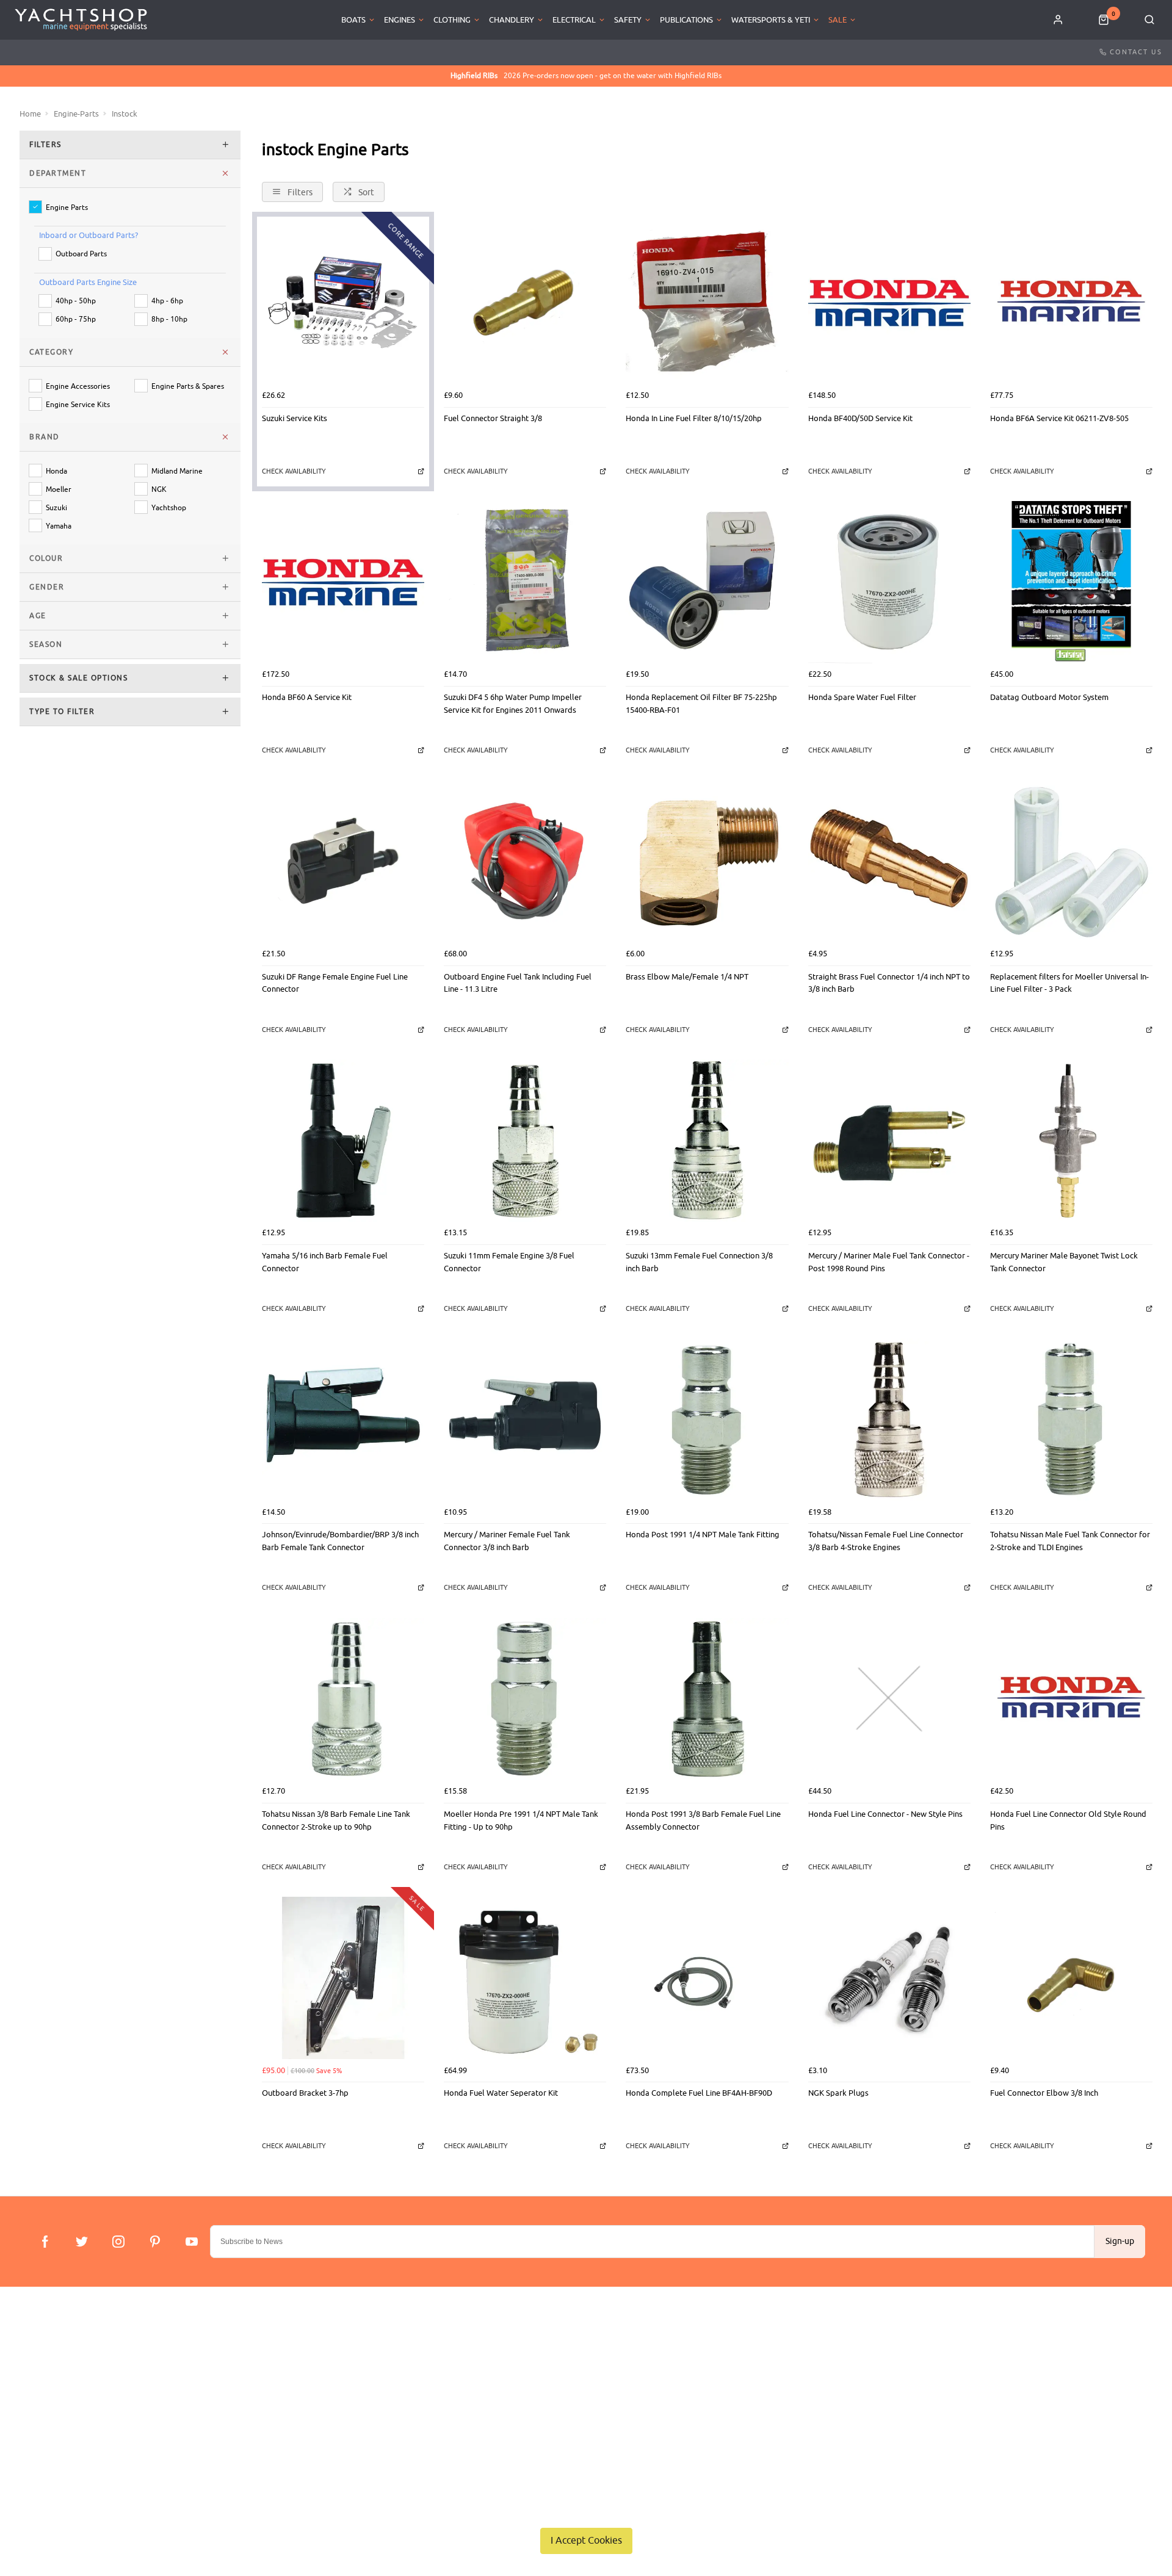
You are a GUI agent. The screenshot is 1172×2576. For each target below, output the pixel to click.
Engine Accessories (78, 387)
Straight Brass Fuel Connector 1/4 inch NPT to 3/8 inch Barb (889, 983)
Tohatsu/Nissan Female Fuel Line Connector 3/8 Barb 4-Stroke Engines (886, 1541)
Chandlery (512, 20)
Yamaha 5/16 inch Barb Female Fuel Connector (325, 1262)
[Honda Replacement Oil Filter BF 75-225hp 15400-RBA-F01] (707, 582)
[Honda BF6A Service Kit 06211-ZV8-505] (1071, 303)
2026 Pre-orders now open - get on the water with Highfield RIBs (586, 76)
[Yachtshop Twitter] (82, 2242)
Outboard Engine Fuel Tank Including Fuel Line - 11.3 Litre (518, 983)
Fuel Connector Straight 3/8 (493, 418)
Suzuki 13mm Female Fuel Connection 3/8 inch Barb (699, 1262)
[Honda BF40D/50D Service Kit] (889, 303)
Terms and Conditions (65, 2426)
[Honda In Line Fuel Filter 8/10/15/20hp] (707, 303)
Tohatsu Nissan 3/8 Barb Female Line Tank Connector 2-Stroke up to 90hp (336, 1820)
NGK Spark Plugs (838, 2093)
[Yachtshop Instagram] (118, 2242)
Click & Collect (53, 2379)
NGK (159, 490)
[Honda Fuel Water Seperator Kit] (525, 1978)
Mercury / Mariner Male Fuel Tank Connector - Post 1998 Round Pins (889, 1262)
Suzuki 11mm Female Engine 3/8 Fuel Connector (509, 1262)
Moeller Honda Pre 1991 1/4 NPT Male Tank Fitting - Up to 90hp (521, 1820)
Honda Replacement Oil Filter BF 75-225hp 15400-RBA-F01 (701, 704)
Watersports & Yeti (771, 20)
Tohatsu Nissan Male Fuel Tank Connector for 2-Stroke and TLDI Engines (1070, 1541)
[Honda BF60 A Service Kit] (343, 582)
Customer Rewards (404, 2394)
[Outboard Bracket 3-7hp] (343, 1978)
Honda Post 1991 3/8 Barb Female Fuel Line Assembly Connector (703, 1820)
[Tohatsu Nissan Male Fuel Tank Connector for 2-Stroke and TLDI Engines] (1071, 1420)
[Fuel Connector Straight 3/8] (525, 303)
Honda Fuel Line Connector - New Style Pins (885, 1814)
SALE (837, 20)
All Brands (389, 2410)
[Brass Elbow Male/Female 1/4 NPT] (707, 861)
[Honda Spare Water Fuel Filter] (889, 582)
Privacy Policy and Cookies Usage (86, 2442)
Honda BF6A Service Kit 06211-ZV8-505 (1059, 418)
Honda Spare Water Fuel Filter (862, 697)
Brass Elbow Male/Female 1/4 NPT (687, 977)
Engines (400, 20)
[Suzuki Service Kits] (343, 303)
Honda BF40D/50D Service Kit (860, 418)
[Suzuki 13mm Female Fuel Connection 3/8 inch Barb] (707, 1141)
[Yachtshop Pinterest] (155, 2242)
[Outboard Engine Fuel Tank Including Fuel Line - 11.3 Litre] (525, 861)
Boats (353, 20)
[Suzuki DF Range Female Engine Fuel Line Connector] (343, 861)
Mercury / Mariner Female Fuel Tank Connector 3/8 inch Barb (507, 1541)
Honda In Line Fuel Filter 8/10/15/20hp (694, 418)
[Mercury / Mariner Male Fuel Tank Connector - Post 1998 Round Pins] (889, 1141)
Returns (41, 2410)
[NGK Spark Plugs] (889, 1978)
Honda (56, 471)
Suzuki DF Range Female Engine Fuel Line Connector (335, 983)
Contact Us (1136, 52)
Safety (628, 20)
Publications (686, 20)
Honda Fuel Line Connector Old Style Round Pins (1068, 1820)
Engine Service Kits (78, 405)
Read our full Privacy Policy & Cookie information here (586, 2512)
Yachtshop (169, 508)
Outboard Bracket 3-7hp (305, 2093)
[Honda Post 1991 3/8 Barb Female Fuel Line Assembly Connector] (707, 1699)
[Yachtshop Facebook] (45, 2242)
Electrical (574, 20)
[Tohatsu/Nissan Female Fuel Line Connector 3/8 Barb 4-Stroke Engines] (889, 1420)
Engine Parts (67, 208)
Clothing (452, 20)
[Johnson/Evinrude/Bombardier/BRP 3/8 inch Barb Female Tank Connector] (343, 1420)
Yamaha (59, 526)
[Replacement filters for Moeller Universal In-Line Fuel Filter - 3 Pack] (1071, 861)
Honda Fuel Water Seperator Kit (501, 2093)
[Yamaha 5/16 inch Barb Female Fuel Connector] (343, 1141)
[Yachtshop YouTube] (192, 2242)
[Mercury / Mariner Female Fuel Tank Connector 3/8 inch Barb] (525, 1420)
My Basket (388, 2379)
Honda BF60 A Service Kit (307, 697)
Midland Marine (177, 471)
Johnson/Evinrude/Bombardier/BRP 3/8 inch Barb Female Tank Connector (340, 1541)
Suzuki (56, 508)
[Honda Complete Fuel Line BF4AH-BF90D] (707, 1978)
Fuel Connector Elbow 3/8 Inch (1044, 2093)
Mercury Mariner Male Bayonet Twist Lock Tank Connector (1064, 1262)
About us (386, 2363)
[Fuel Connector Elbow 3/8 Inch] (1071, 1978)
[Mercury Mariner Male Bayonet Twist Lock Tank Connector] (1071, 1141)
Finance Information (62, 2394)
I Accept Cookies (586, 2541)
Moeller (59, 490)
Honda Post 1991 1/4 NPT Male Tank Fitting (703, 1535)
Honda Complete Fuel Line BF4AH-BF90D (699, 2093)
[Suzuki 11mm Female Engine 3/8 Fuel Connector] (525, 1141)
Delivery (42, 2363)
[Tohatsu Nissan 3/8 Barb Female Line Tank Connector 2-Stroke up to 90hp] (343, 1699)
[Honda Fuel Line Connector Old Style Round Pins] (1071, 1699)
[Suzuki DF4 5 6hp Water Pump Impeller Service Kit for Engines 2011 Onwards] (525, 582)
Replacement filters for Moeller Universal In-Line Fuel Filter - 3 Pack (1069, 983)
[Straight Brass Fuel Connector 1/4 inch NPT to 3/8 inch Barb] (889, 861)
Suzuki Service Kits (295, 418)
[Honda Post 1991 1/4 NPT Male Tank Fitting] (707, 1420)
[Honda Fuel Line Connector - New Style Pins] (889, 1699)
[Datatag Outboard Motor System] (1071, 582)
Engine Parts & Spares (188, 387)
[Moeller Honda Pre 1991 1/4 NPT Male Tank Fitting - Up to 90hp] (525, 1699)
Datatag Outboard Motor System (1049, 697)
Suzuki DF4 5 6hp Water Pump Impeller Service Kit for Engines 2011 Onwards (513, 704)
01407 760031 (1097, 2363)
